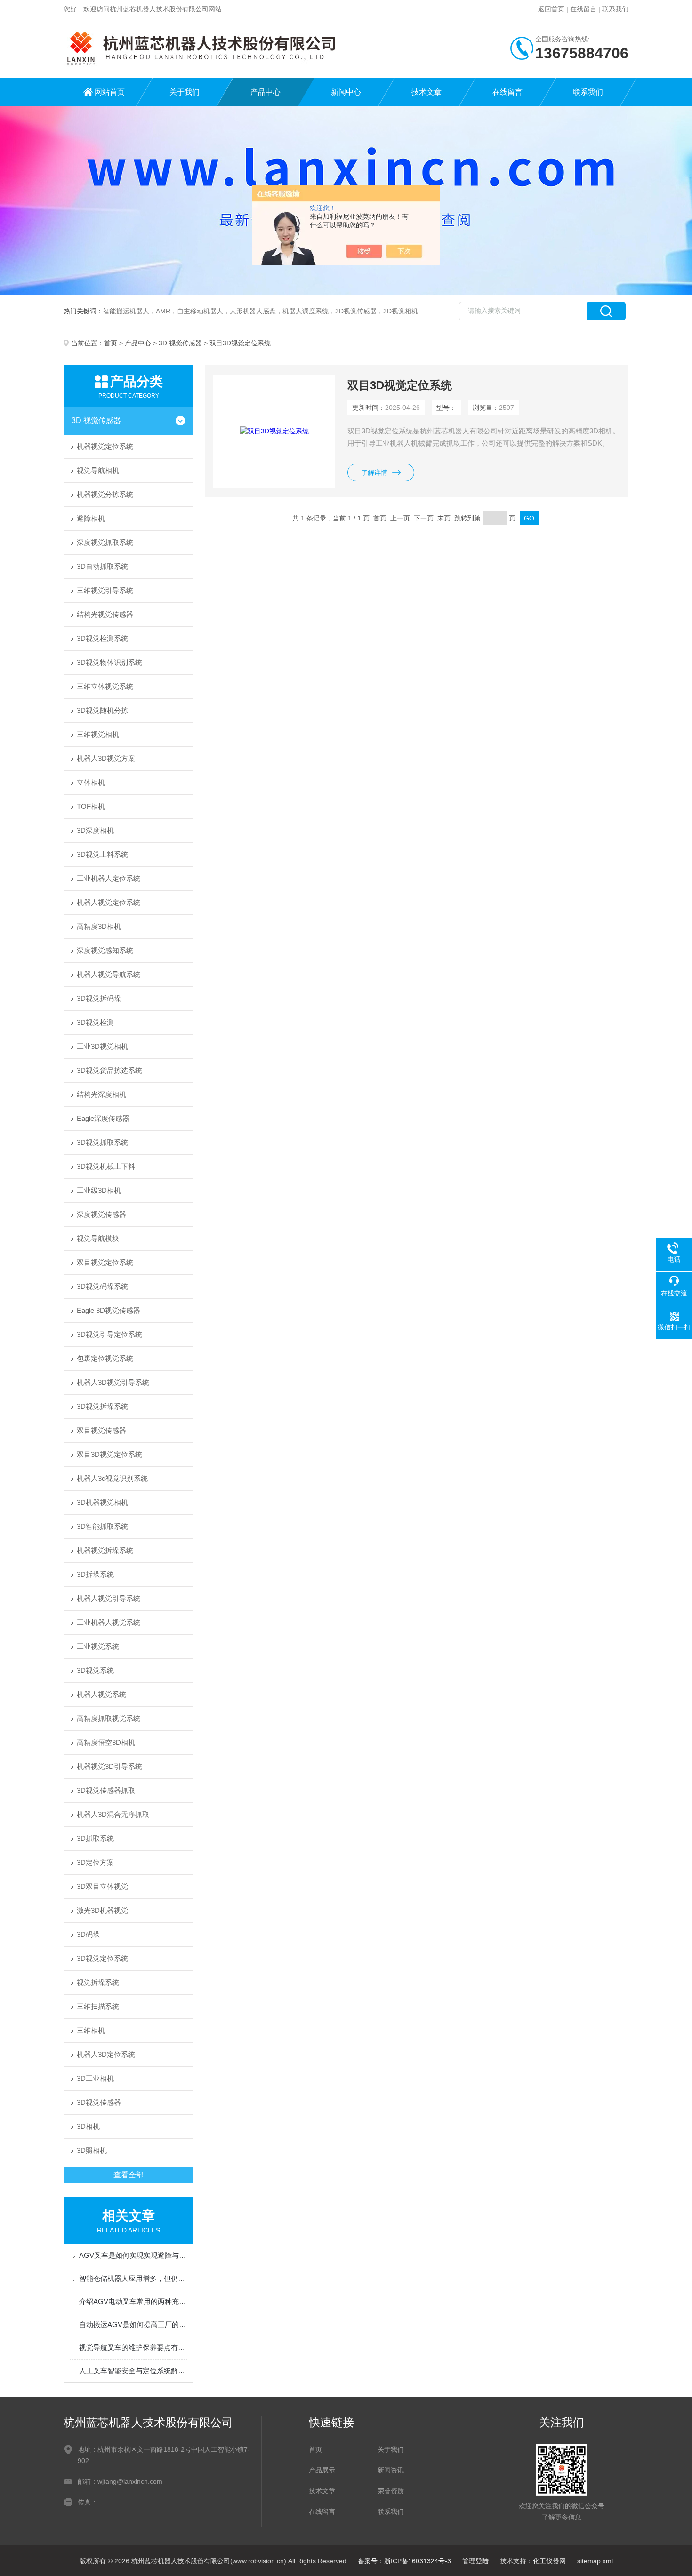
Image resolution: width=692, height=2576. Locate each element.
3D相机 (88, 2126)
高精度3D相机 (99, 926)
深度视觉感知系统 (105, 950)
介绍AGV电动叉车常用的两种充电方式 (133, 2301)
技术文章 (426, 92)
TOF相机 (91, 806)
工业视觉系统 (98, 1646)
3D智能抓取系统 (102, 1526)
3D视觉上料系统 (102, 854)
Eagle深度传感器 (103, 1118)
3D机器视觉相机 (102, 1502)
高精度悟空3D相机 (106, 1742)
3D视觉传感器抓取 (106, 1790)
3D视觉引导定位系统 (109, 1334)
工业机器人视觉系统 (109, 1622)
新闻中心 (346, 92)
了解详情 (374, 472)
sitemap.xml (595, 2561)
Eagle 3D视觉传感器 (109, 1310)
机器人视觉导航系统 (109, 974)
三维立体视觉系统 (105, 686)
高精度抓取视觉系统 (109, 1718)
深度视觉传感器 (101, 1214)
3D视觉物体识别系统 (109, 662)
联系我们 (615, 9)
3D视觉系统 (95, 1670)
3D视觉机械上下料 (106, 1166)
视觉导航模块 (98, 1238)
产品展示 (322, 2470)
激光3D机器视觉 (102, 1910)
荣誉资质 (391, 2491)
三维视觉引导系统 (105, 590)
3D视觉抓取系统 (102, 1142)
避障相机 (91, 518)
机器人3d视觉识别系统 (112, 1478)
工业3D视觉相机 (102, 1046)
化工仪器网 (549, 2561)
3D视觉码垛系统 (102, 1286)
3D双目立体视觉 (102, 1886)
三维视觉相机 (98, 734)
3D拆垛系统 (95, 1574)
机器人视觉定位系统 (109, 902)
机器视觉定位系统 (105, 446)
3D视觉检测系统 (102, 638)
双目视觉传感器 (101, 1430)
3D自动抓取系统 (102, 566)
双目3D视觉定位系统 (109, 1454)
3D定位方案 (95, 1862)
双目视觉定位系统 (105, 1262)
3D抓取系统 (95, 1838)
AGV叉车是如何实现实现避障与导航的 (133, 2255)
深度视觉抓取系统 (105, 542)
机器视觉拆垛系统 (105, 1550)
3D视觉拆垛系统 (102, 1406)
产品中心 (266, 92)
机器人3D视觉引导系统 (113, 1382)
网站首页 (110, 92)
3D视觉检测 (95, 1022)
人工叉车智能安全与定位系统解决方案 (133, 2371)
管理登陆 (475, 2561)
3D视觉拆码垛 (99, 998)
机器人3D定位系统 (106, 2054)
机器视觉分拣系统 (105, 494)
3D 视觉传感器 (180, 343)
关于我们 (185, 92)
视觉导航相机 (98, 470)
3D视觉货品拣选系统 (109, 1070)
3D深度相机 (95, 830)
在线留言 (583, 9)
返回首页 (551, 9)
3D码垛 (88, 1934)
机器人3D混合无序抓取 (113, 1814)
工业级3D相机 (99, 1190)
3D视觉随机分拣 (102, 710)
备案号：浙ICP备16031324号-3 (404, 2561)
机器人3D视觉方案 (106, 758)
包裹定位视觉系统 (105, 1358)
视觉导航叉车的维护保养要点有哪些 (133, 2348)
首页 (111, 343)
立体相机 (91, 782)
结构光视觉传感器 (105, 614)
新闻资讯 (391, 2470)
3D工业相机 (95, 2078)
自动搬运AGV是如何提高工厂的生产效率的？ (133, 2324)
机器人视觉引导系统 (109, 1598)
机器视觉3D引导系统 (109, 1766)
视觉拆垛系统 (98, 1982)
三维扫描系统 (98, 2006)
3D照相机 (92, 2150)
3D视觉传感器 (99, 2102)
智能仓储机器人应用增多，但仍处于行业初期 (133, 2278)
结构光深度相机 (101, 1094)
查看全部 (129, 2175)
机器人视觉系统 (101, 1694)
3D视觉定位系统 (102, 1958)
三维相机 (91, 2030)
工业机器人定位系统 (109, 878)
